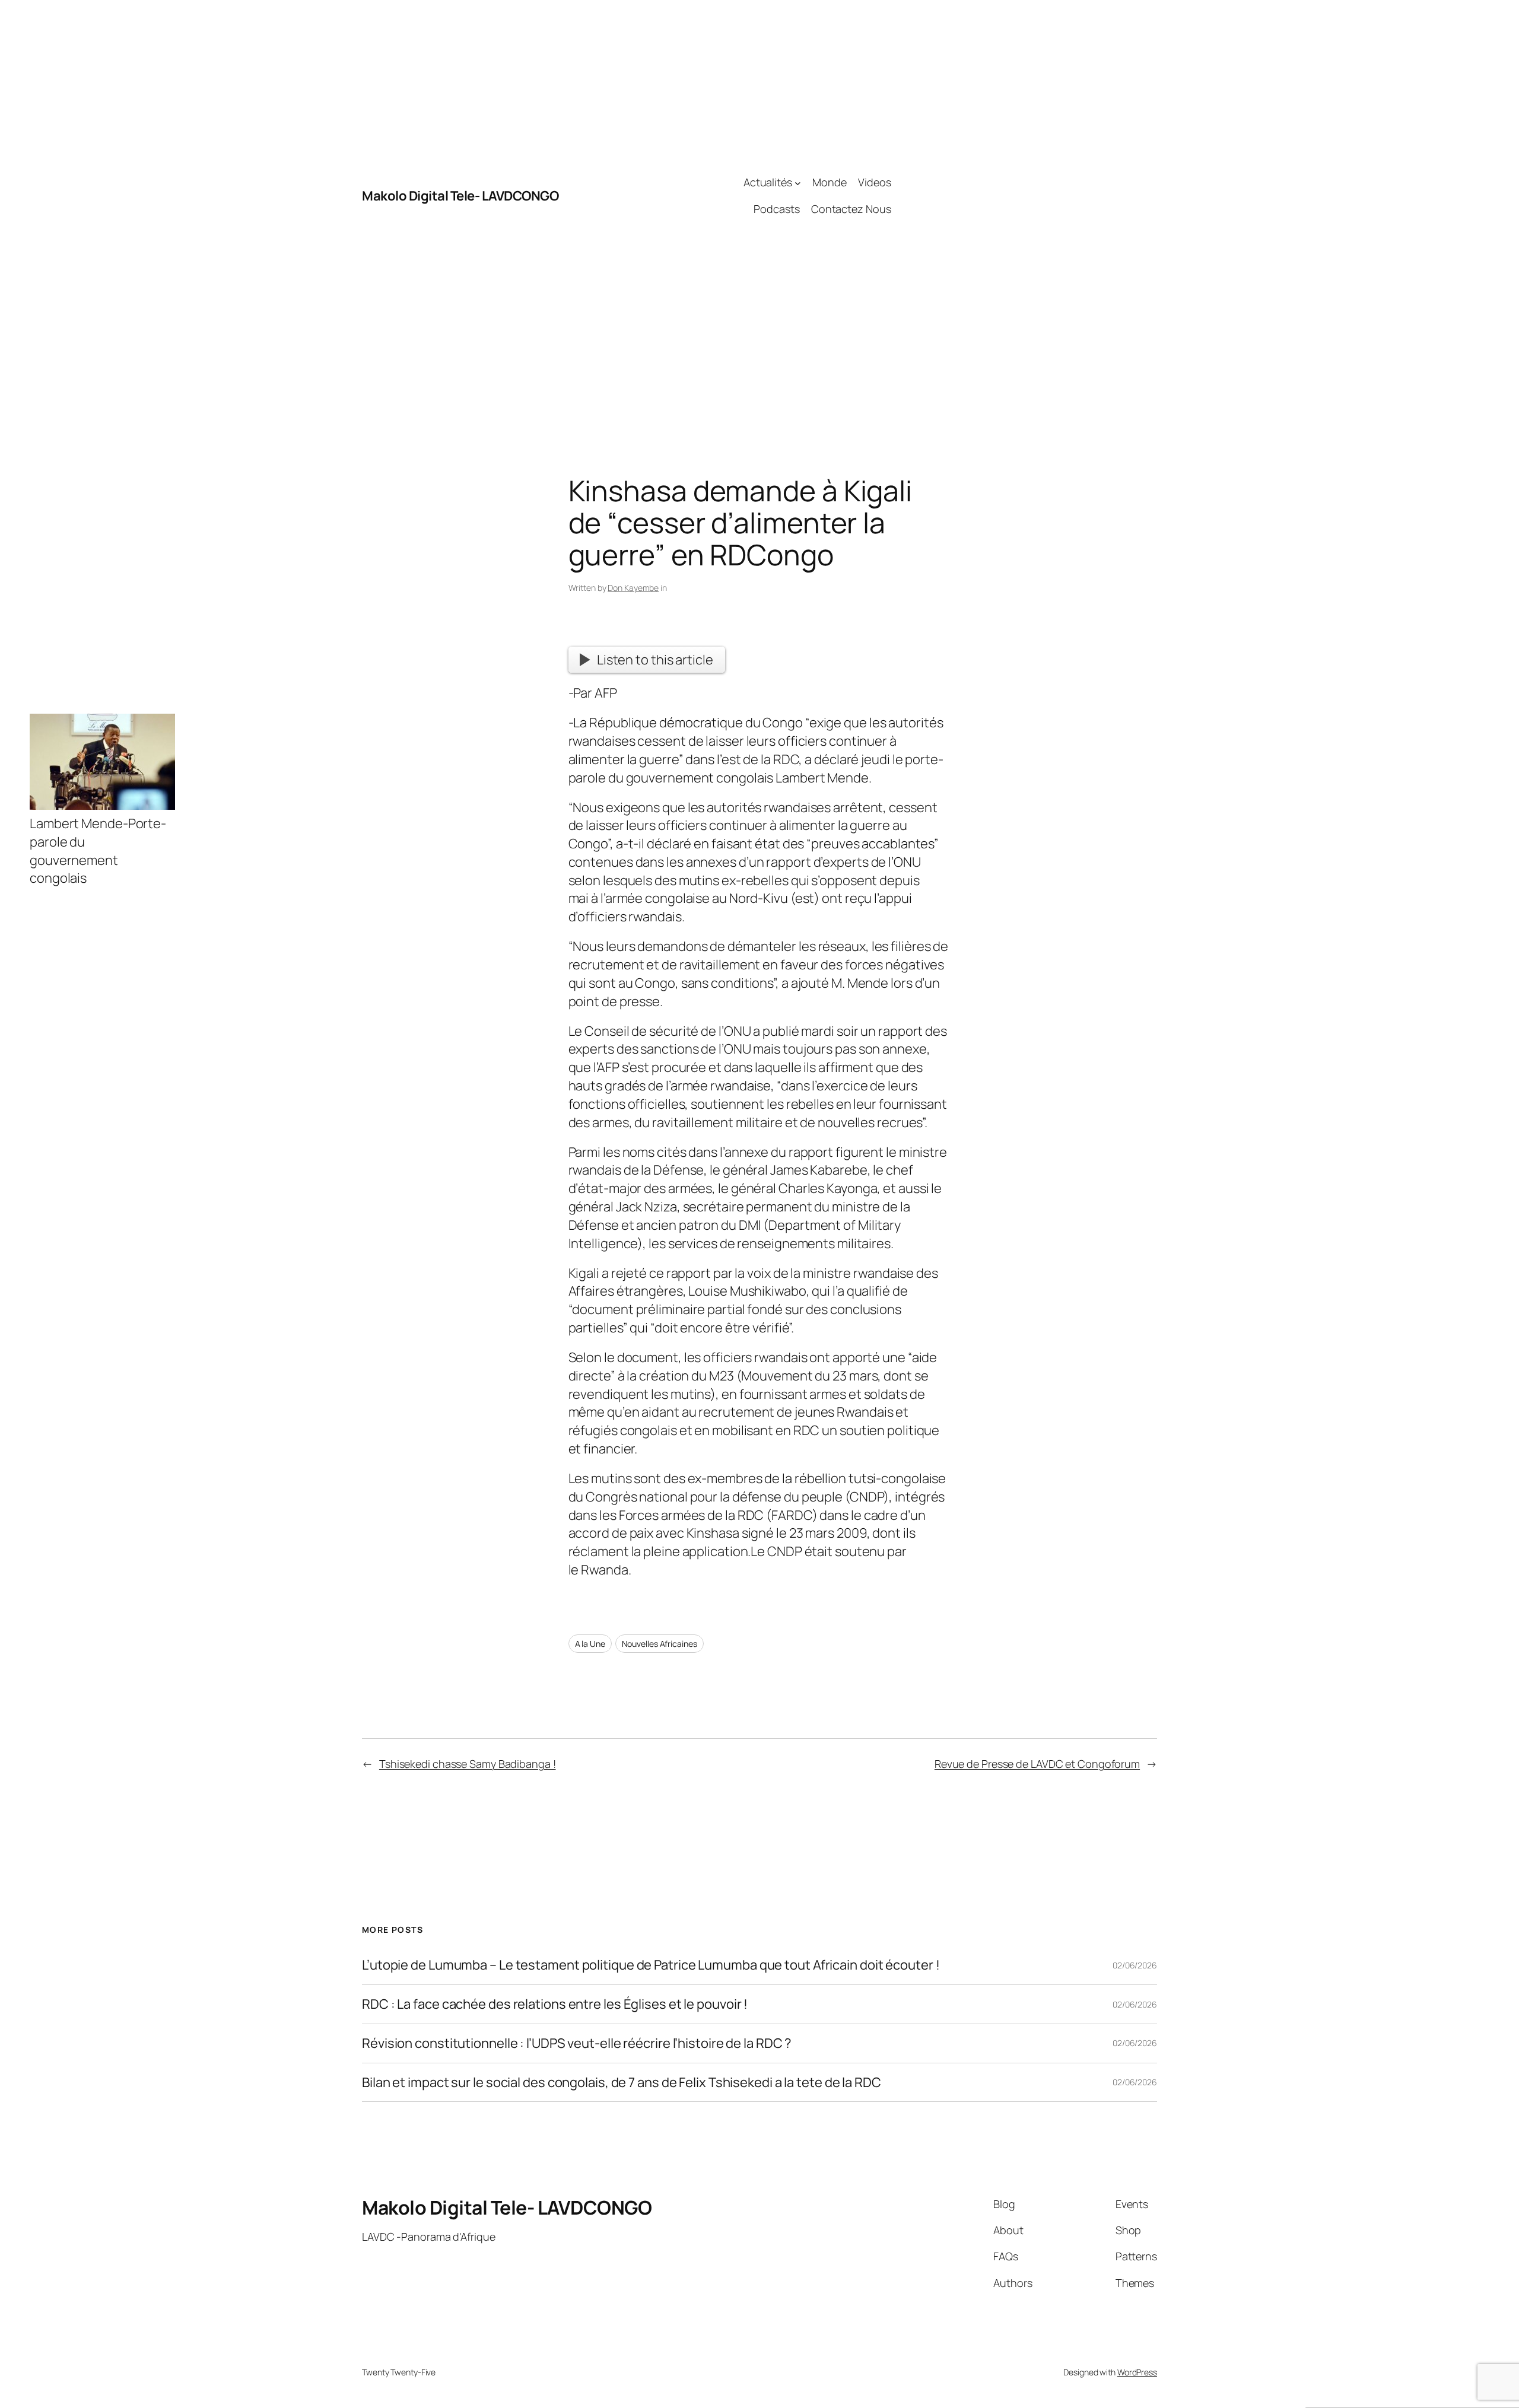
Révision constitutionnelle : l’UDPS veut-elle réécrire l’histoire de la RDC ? (577, 2043)
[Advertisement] (1024, 196)
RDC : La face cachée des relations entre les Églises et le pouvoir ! (555, 2004)
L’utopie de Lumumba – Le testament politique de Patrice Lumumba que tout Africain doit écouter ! (651, 1965)
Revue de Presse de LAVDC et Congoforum (1037, 1764)
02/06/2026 (1135, 1965)
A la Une (590, 1644)
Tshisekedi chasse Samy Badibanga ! (468, 1764)
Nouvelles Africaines (660, 1644)
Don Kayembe (633, 588)
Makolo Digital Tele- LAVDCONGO (460, 196)
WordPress (1137, 2372)
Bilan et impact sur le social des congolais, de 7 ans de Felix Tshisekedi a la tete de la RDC (622, 2083)
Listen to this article (655, 660)
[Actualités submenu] (798, 182)
